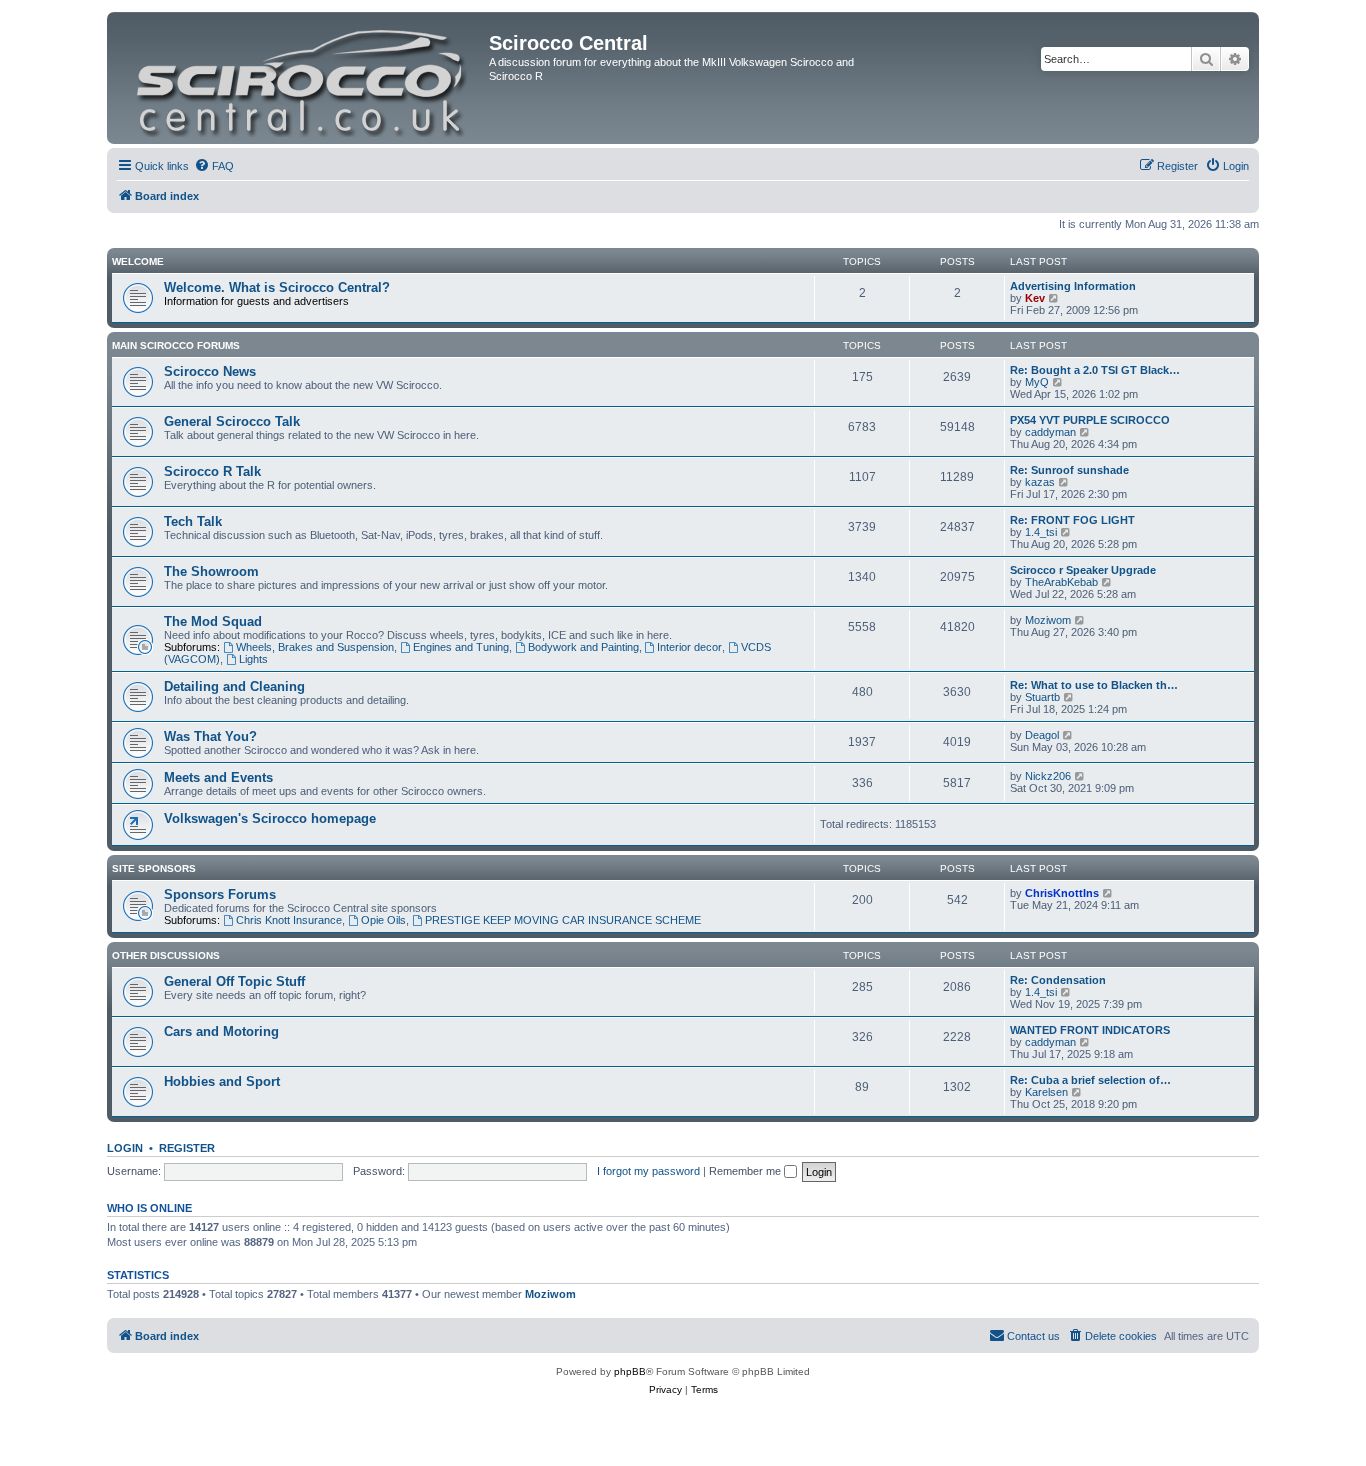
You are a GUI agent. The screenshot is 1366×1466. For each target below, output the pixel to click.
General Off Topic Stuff (234, 981)
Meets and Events (218, 777)
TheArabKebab (1061, 582)
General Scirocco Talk (232, 421)
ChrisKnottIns (1062, 893)
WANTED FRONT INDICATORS (1090, 1030)
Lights (253, 659)
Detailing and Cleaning (234, 686)
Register (187, 1148)
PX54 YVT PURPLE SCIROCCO (1090, 420)
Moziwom (1048, 620)
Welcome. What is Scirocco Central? (277, 287)
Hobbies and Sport (222, 1081)
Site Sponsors (154, 868)
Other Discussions (166, 955)
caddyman (1050, 432)
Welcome (138, 261)
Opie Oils (383, 920)
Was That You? (210, 736)
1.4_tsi (1041, 532)
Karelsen (1046, 1092)
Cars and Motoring (221, 1031)
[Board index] (300, 78)
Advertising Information (1073, 286)
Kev (1035, 298)
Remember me (746, 1171)
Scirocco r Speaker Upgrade (1083, 570)
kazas (1040, 482)
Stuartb (1042, 697)
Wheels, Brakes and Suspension (315, 647)
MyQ (1037, 382)
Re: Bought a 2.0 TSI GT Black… (1095, 370)
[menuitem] (214, 166)
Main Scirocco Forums (176, 345)
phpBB (630, 1371)
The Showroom (211, 571)
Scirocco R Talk (212, 471)
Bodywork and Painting (583, 647)
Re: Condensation (1058, 980)
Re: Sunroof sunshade (1069, 470)
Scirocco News (210, 371)
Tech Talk (193, 521)
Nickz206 (1048, 776)
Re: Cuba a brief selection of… (1090, 1080)
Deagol (1042, 735)
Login (125, 1148)
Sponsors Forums (220, 894)
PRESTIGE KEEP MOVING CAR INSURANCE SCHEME (563, 920)
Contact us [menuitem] (1033, 1336)
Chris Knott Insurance (289, 920)
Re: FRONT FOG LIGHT (1072, 520)
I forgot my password (648, 1171)
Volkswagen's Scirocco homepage (270, 818)
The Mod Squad (213, 621)
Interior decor (689, 647)
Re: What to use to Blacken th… (1094, 685)
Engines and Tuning (461, 647)
